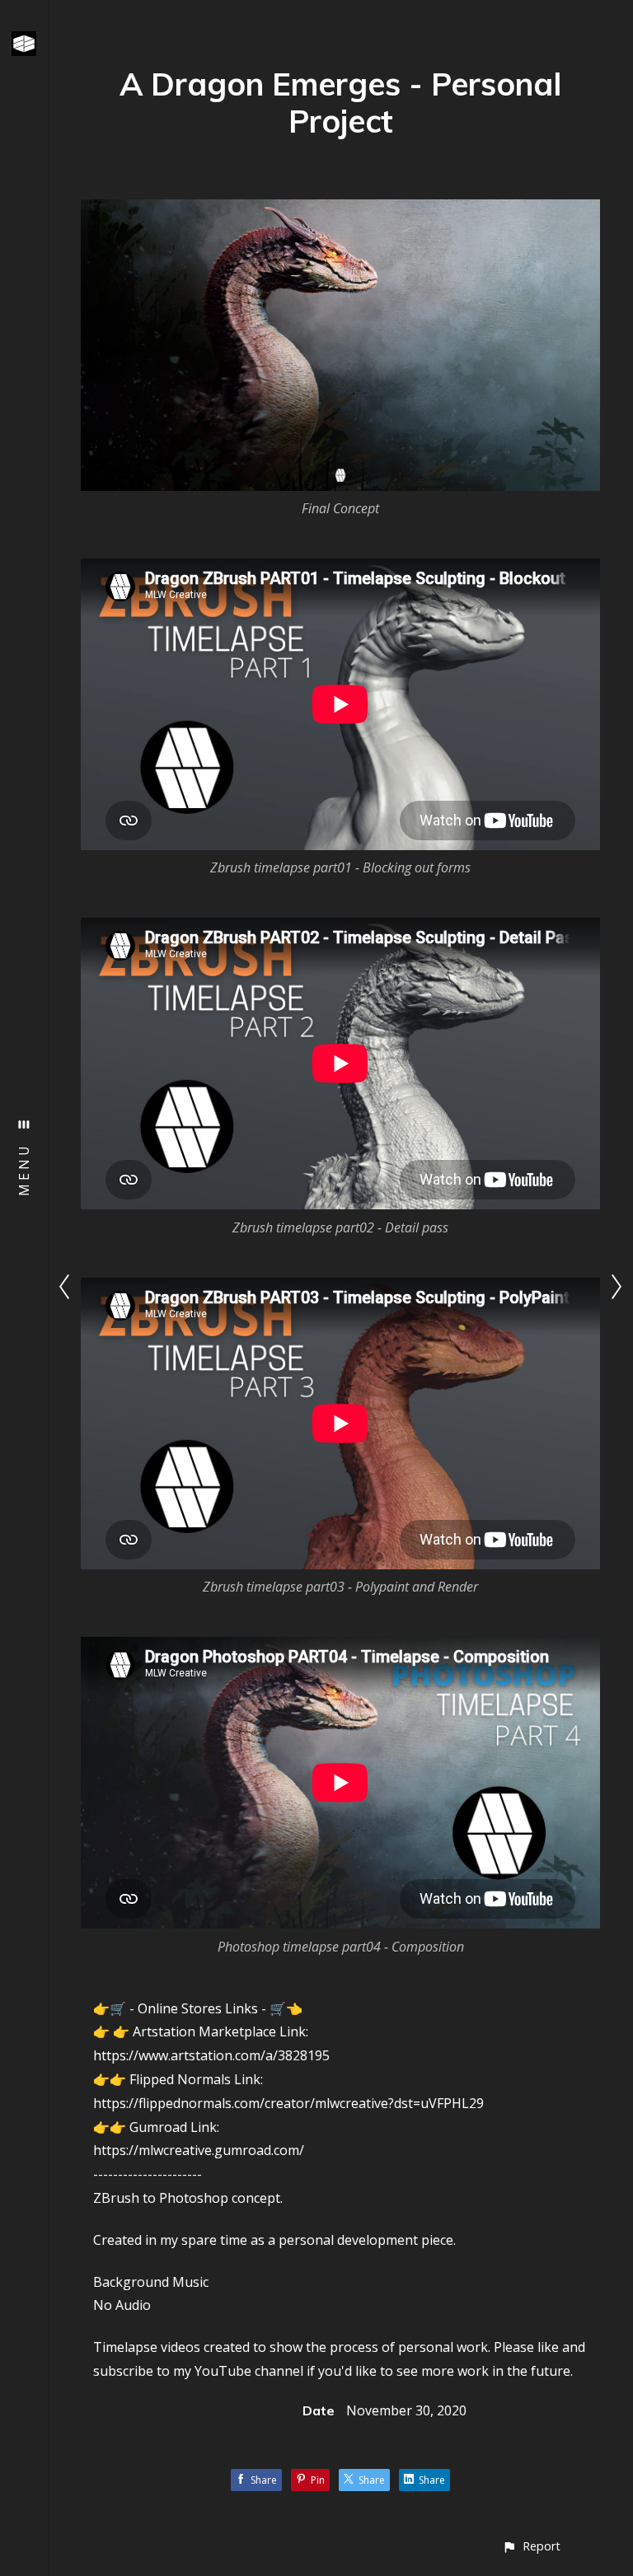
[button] (531, 2546)
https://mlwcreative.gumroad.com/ (199, 2150)
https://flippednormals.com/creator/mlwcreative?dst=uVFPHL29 (288, 2103)
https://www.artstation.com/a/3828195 (211, 2055)
